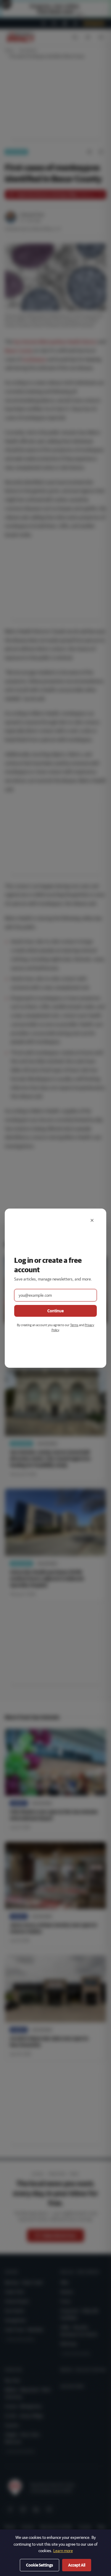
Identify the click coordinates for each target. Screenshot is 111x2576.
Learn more (63, 2551)
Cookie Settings (40, 2565)
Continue (55, 1311)
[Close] (92, 1220)
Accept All (77, 2565)
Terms (74, 1325)
